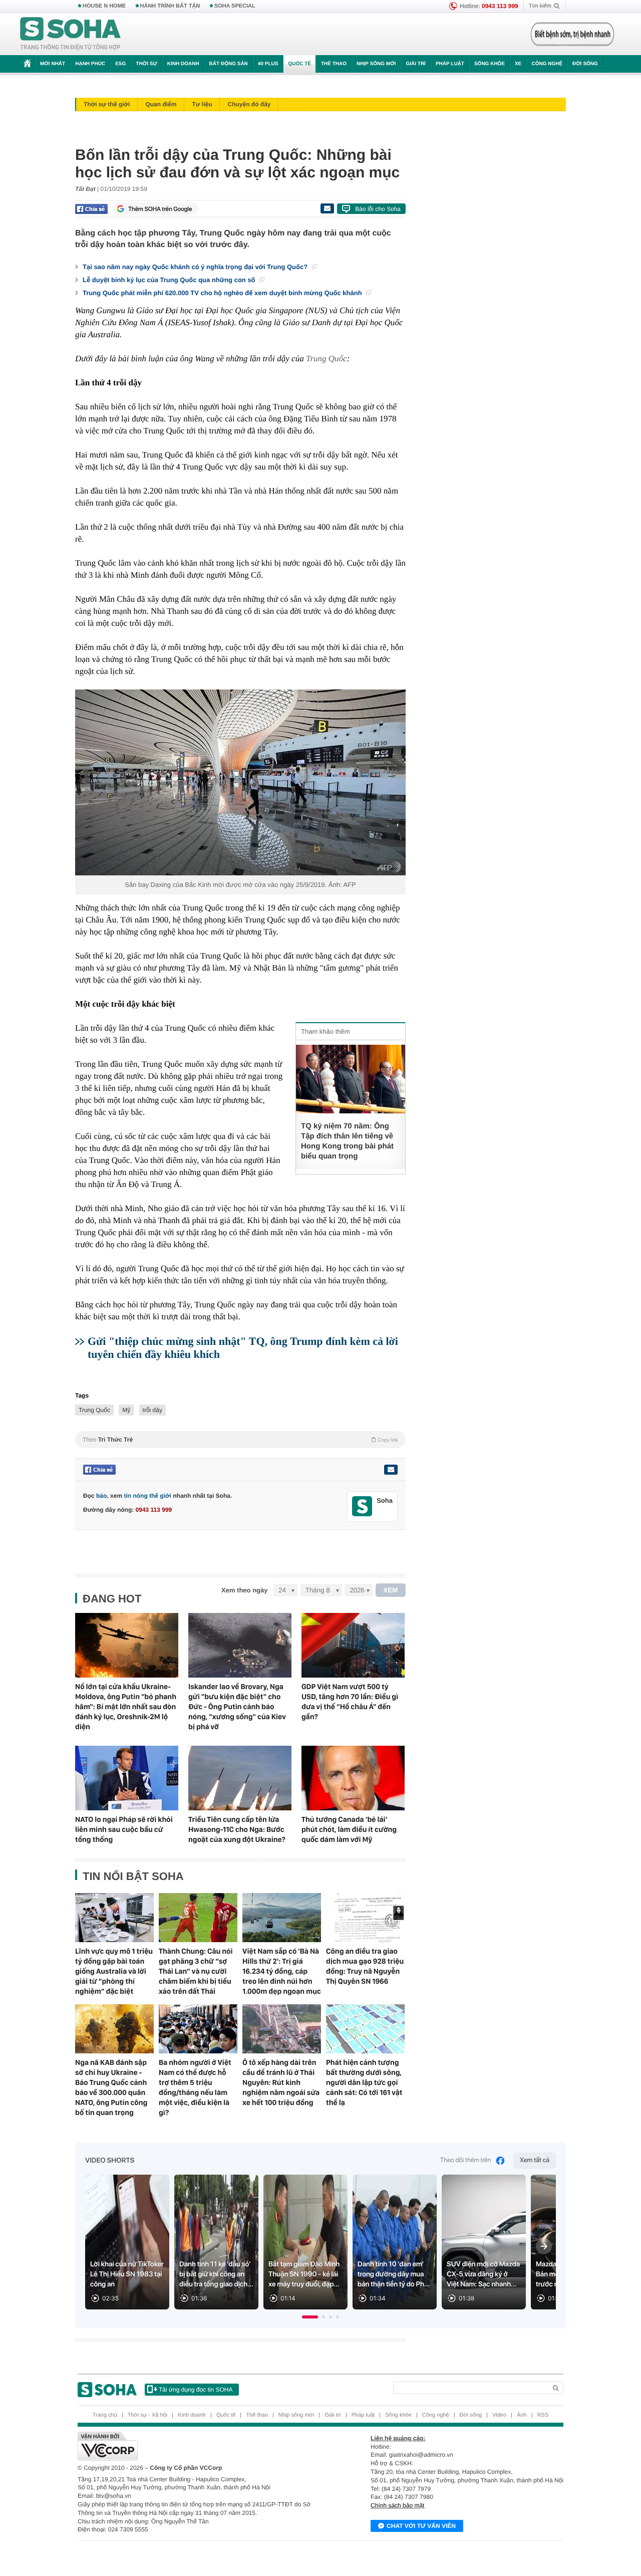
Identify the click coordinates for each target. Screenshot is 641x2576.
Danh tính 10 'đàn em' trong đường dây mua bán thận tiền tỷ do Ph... (394, 2274)
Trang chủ (105, 2415)
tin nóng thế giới (147, 1496)
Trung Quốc (327, 359)
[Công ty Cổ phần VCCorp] (199, 2446)
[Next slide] (544, 2246)
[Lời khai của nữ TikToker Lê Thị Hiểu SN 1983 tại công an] (127, 2242)
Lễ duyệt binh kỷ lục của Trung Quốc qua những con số (170, 280)
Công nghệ (547, 64)
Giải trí (415, 64)
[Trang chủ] (71, 34)
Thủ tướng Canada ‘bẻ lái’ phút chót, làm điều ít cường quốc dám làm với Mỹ (349, 1829)
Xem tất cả (535, 2160)
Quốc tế (299, 64)
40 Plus (268, 64)
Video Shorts (110, 2161)
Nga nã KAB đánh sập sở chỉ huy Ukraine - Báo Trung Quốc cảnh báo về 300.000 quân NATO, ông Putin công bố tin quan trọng (111, 2087)
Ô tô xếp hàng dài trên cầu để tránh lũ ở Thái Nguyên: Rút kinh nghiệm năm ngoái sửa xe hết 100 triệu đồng (281, 2082)
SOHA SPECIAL (235, 6)
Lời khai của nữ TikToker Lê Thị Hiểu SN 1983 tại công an (127, 2274)
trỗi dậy (152, 1410)
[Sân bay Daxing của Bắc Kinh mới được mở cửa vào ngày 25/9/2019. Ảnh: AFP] (240, 782)
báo (101, 1496)
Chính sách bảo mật (397, 2505)
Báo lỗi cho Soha (378, 209)
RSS (543, 2415)
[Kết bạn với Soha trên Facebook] (362, 1506)
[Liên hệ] (391, 1470)
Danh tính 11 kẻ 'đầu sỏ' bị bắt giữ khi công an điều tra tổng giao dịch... (216, 2274)
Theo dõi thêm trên (466, 2160)
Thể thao (334, 64)
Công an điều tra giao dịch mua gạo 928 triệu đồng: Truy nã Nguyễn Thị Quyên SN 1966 (365, 1966)
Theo (240, 1440)
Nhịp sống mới (376, 64)
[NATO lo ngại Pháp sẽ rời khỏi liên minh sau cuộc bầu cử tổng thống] (127, 1778)
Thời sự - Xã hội (147, 2415)
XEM (391, 1590)
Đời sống (585, 64)
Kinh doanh (183, 64)
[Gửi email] (327, 208)
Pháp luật (450, 64)
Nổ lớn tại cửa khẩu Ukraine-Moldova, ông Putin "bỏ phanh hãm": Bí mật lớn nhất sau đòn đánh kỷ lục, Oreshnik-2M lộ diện (126, 1707)
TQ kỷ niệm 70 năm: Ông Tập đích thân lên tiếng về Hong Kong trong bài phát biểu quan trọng (347, 1141)
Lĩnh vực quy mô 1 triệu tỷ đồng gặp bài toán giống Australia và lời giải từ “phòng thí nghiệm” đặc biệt (114, 1971)
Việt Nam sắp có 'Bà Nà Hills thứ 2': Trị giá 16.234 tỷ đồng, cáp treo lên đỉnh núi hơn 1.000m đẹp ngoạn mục (282, 1971)
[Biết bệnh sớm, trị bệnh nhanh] (572, 34)
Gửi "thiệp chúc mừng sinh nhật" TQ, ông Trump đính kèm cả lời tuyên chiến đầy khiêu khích (243, 1348)
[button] (310, 2317)
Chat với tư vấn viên (421, 2526)
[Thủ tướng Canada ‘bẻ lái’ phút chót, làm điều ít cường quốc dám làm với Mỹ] (353, 1778)
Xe (518, 64)
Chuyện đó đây (249, 104)
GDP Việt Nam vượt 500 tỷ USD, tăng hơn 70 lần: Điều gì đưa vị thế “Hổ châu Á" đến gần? (350, 1702)
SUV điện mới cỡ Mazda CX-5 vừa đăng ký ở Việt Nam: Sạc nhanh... (483, 2274)
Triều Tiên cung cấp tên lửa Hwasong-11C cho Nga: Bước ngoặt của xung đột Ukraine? (237, 1829)
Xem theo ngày (244, 1590)
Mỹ (126, 1410)
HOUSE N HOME (104, 6)
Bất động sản (229, 64)
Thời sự (146, 64)
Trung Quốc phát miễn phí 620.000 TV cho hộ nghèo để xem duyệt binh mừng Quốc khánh (223, 293)
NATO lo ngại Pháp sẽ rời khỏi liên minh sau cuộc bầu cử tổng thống (124, 1829)
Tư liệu (202, 104)
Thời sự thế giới (107, 104)
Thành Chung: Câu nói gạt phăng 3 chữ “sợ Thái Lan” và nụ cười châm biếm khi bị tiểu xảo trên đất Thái (196, 1971)
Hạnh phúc (90, 64)
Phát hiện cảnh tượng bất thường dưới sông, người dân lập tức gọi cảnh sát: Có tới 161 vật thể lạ (364, 2082)
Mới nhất (53, 64)
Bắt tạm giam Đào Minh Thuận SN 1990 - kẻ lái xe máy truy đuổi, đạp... (304, 2274)
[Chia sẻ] (91, 209)
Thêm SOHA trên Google (160, 209)
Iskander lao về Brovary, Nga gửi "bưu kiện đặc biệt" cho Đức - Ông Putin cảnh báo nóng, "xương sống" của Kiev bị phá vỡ (237, 1707)
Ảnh (522, 2415)
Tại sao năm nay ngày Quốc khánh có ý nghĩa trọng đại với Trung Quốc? (196, 267)
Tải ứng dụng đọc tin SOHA (196, 2390)
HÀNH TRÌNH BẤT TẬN (170, 6)
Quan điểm (161, 104)
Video (499, 2415)
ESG (120, 64)
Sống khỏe (490, 64)
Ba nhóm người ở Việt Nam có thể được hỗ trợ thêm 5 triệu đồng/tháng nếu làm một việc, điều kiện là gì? (195, 2087)
